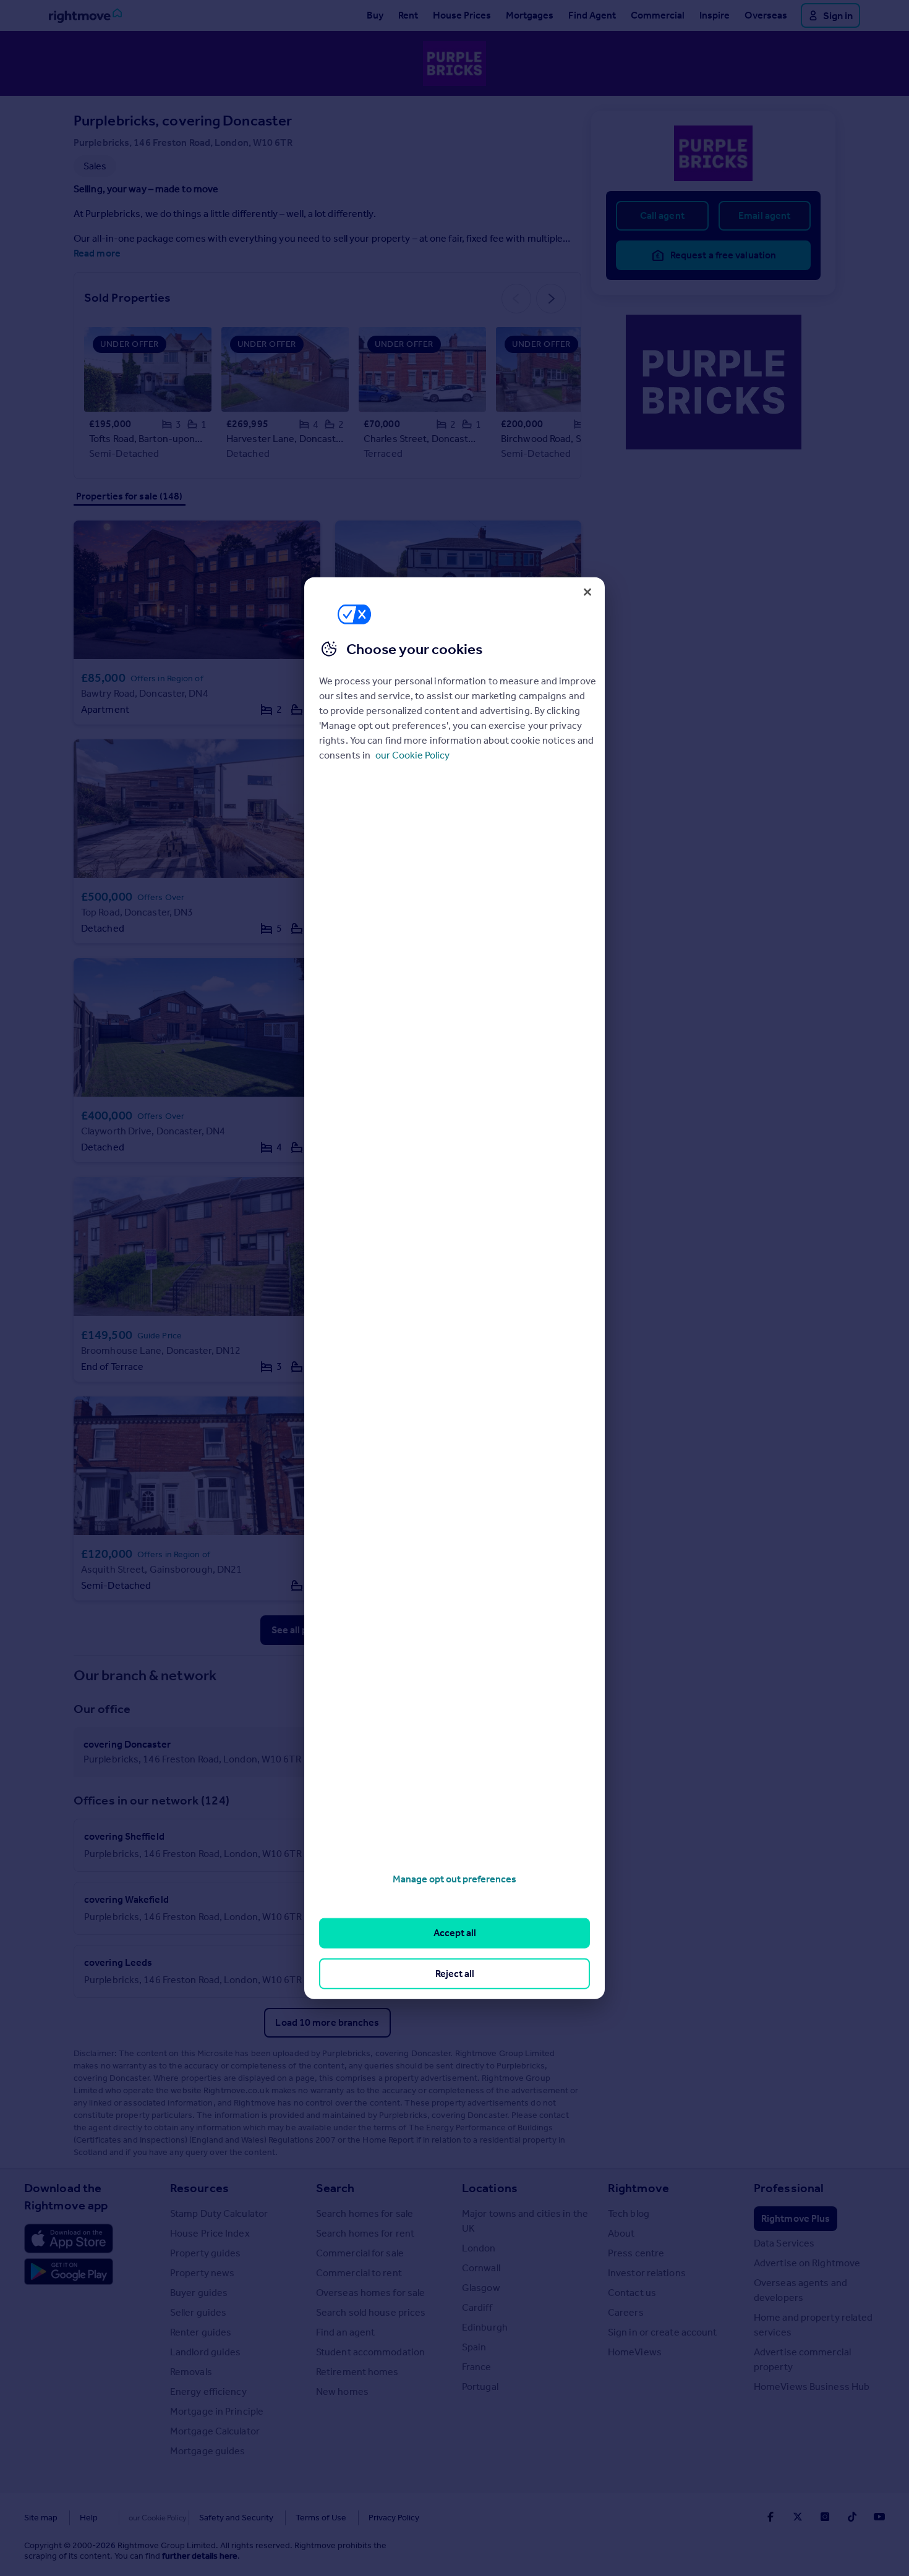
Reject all (455, 1973)
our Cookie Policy (412, 755)
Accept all (455, 1933)
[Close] (587, 592)
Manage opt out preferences (454, 1879)
